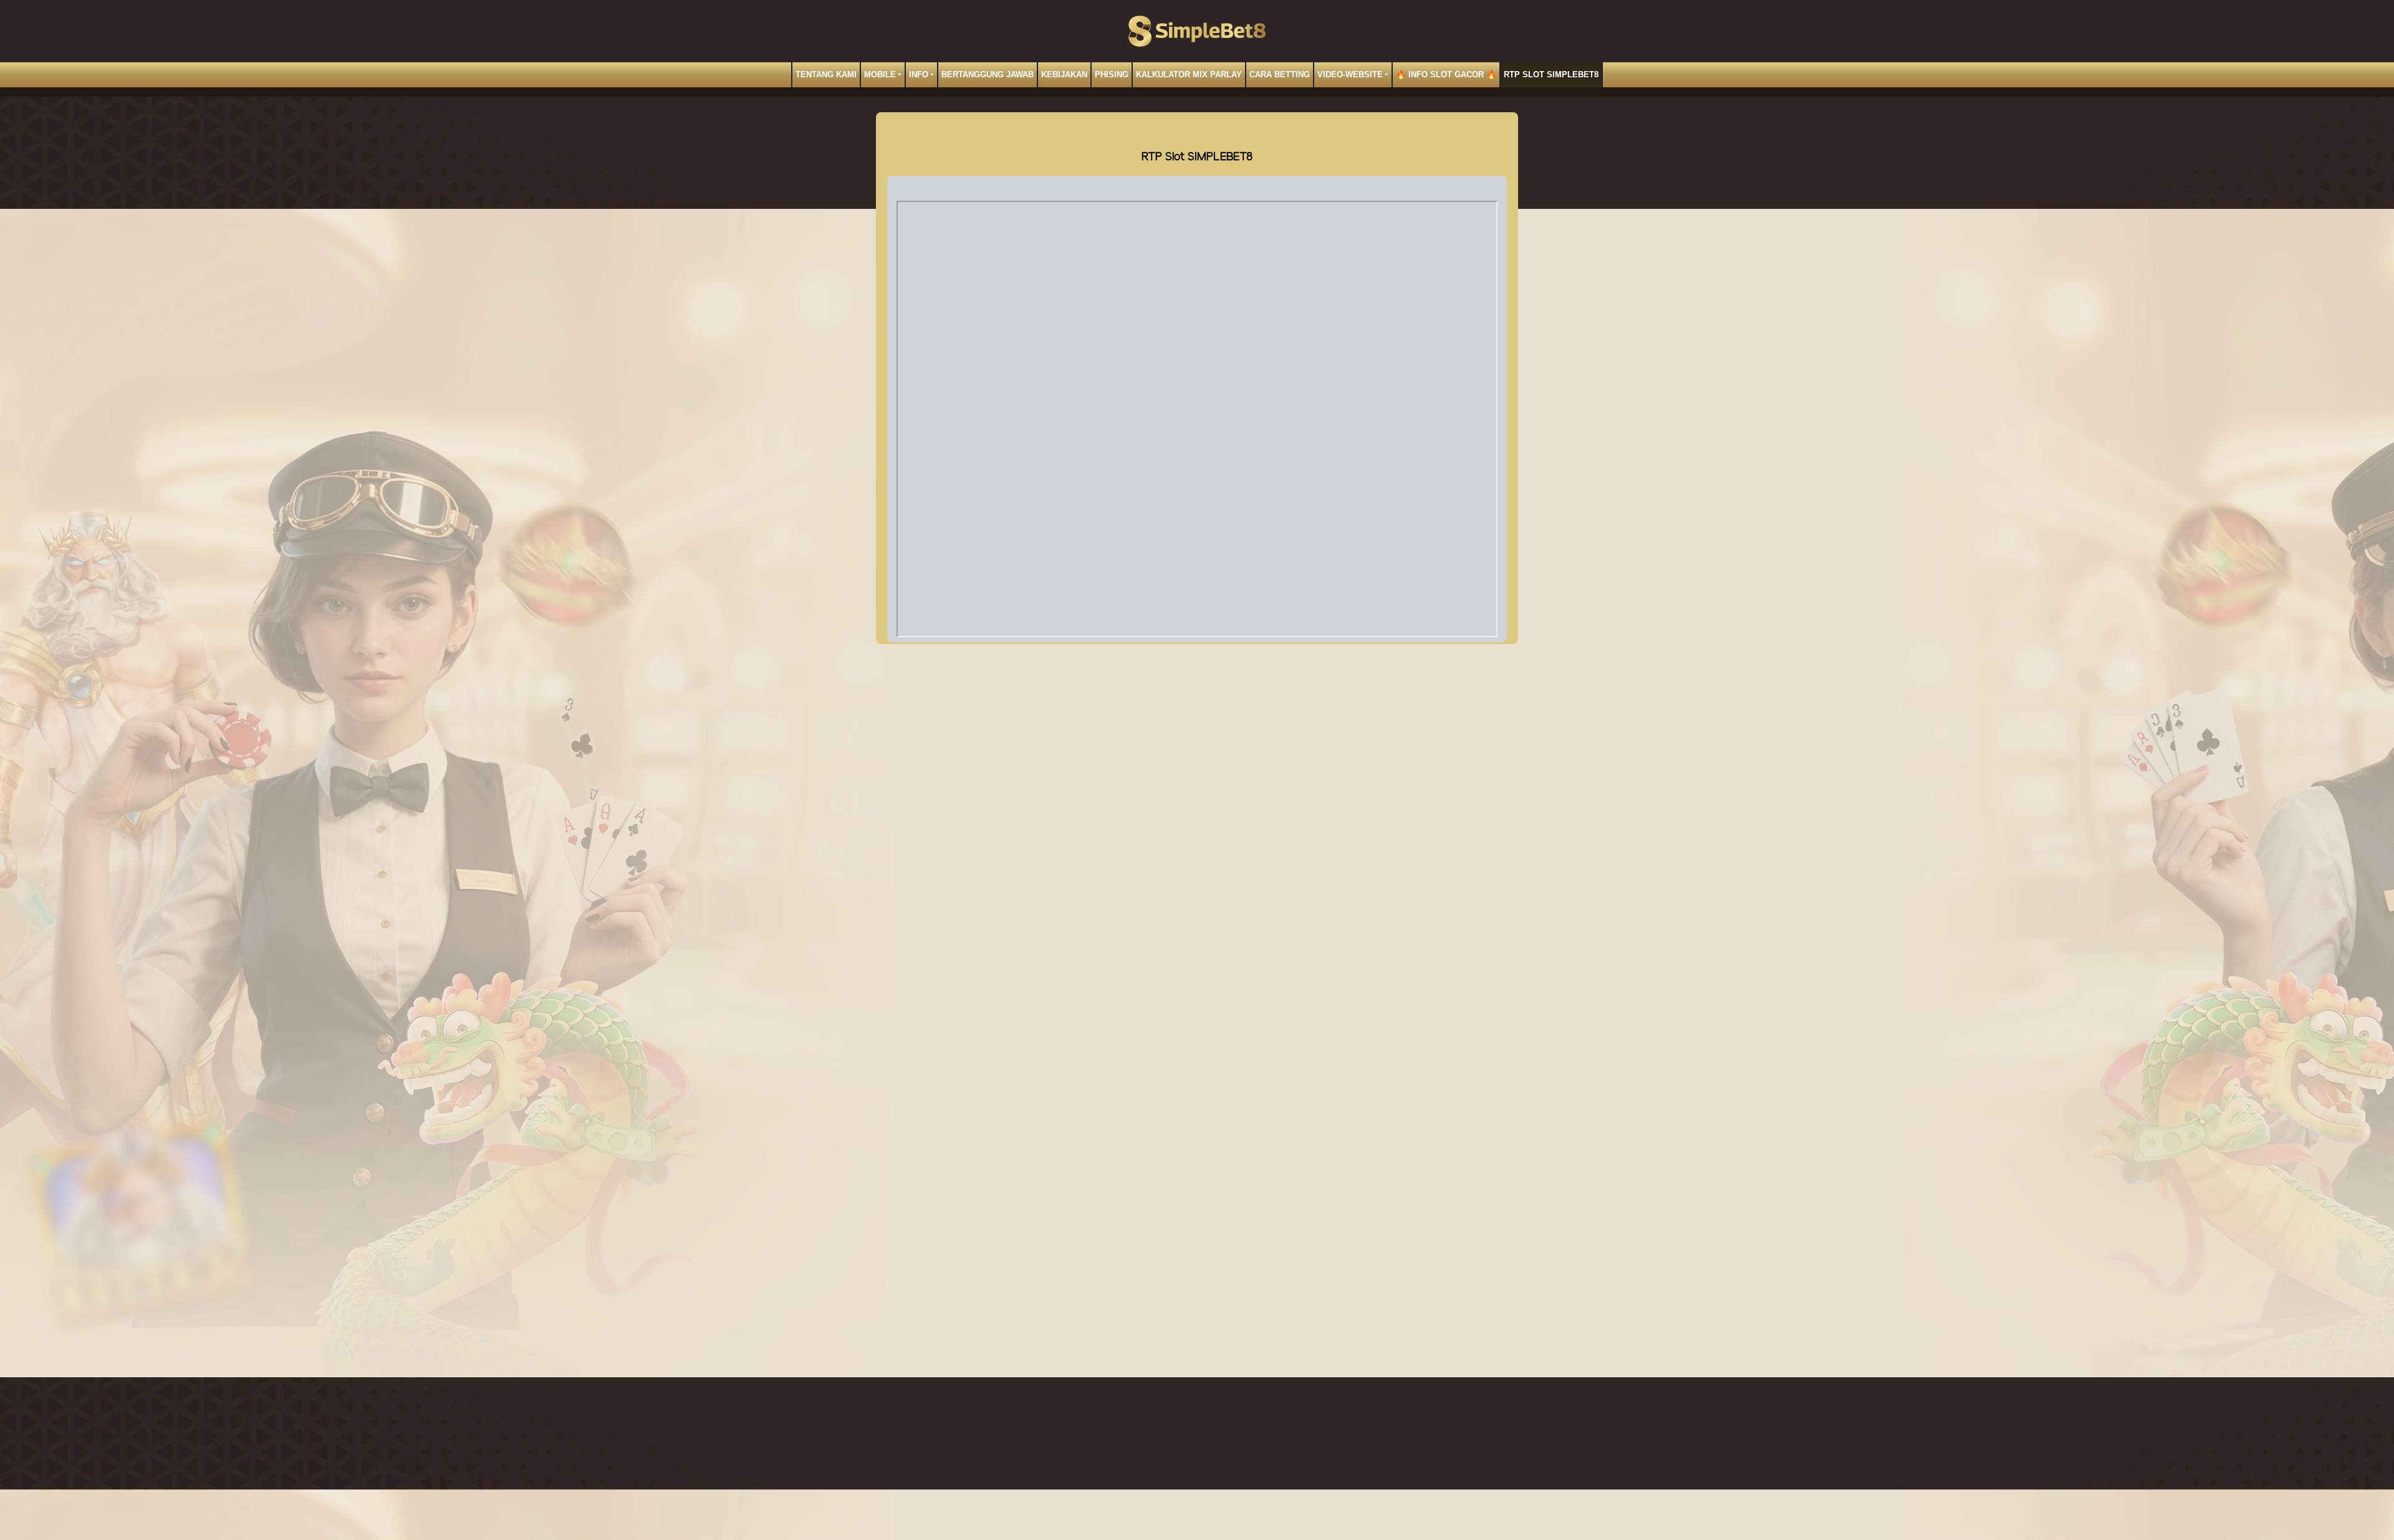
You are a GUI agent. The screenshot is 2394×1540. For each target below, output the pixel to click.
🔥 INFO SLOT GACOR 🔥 (1446, 75)
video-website (1350, 75)
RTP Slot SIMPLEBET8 (1551, 75)
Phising (1112, 75)
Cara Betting (1280, 75)
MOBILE (880, 75)
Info (919, 75)
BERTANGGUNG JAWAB (988, 75)
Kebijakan (1064, 75)
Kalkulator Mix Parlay (1189, 75)
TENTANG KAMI (826, 75)
